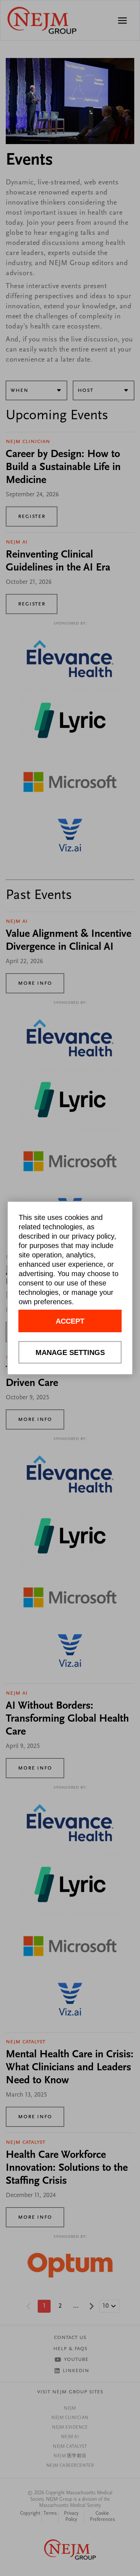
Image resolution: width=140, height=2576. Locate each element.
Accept (70, 1321)
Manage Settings (70, 1352)
